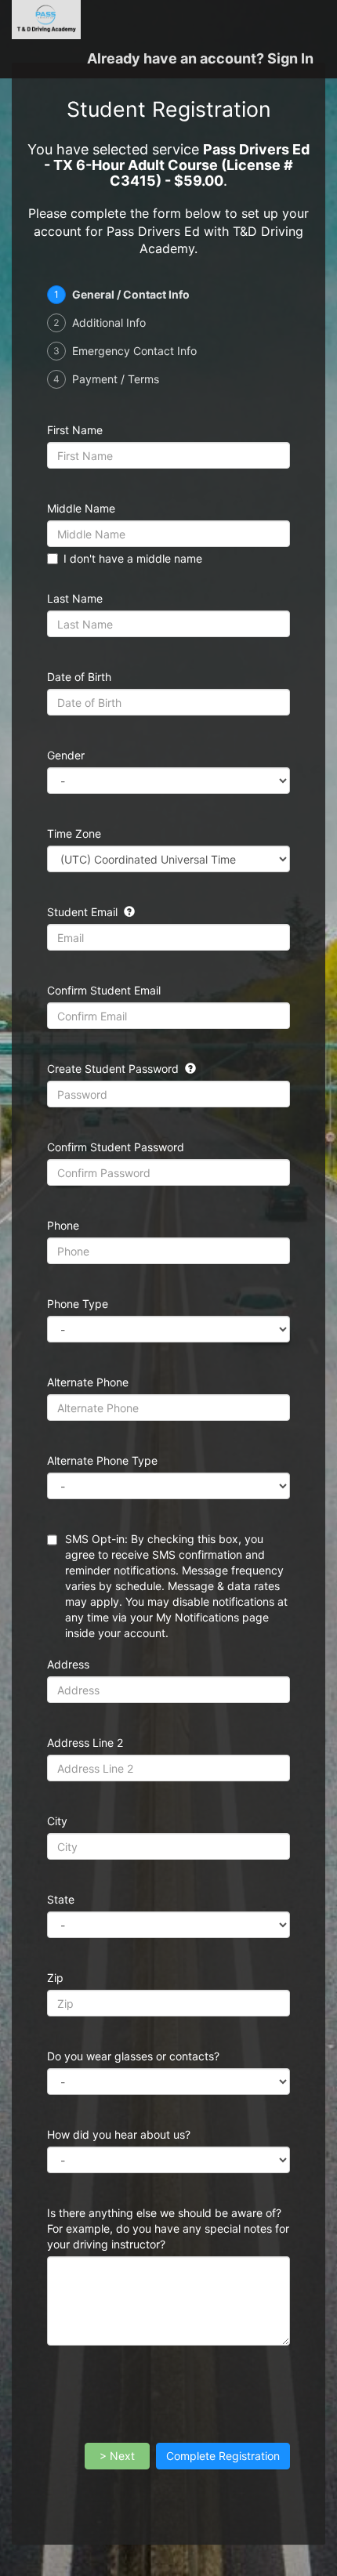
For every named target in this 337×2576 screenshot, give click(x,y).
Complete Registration (223, 2456)
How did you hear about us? (127, 2134)
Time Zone (74, 833)
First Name (75, 430)
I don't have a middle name (133, 558)
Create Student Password (114, 1069)
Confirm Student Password (116, 1147)
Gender (66, 755)
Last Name (75, 598)
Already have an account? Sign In (200, 58)
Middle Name (81, 508)
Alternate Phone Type (102, 1460)
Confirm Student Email (104, 990)
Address (68, 1664)
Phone (63, 1225)
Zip (55, 1978)
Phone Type (78, 1304)
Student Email (84, 912)
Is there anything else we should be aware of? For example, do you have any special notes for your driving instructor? (168, 2228)
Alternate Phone (88, 1382)
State (61, 1899)
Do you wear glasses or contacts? (133, 2056)
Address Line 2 (85, 1743)
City (57, 1821)
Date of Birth (79, 677)
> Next (117, 2456)
